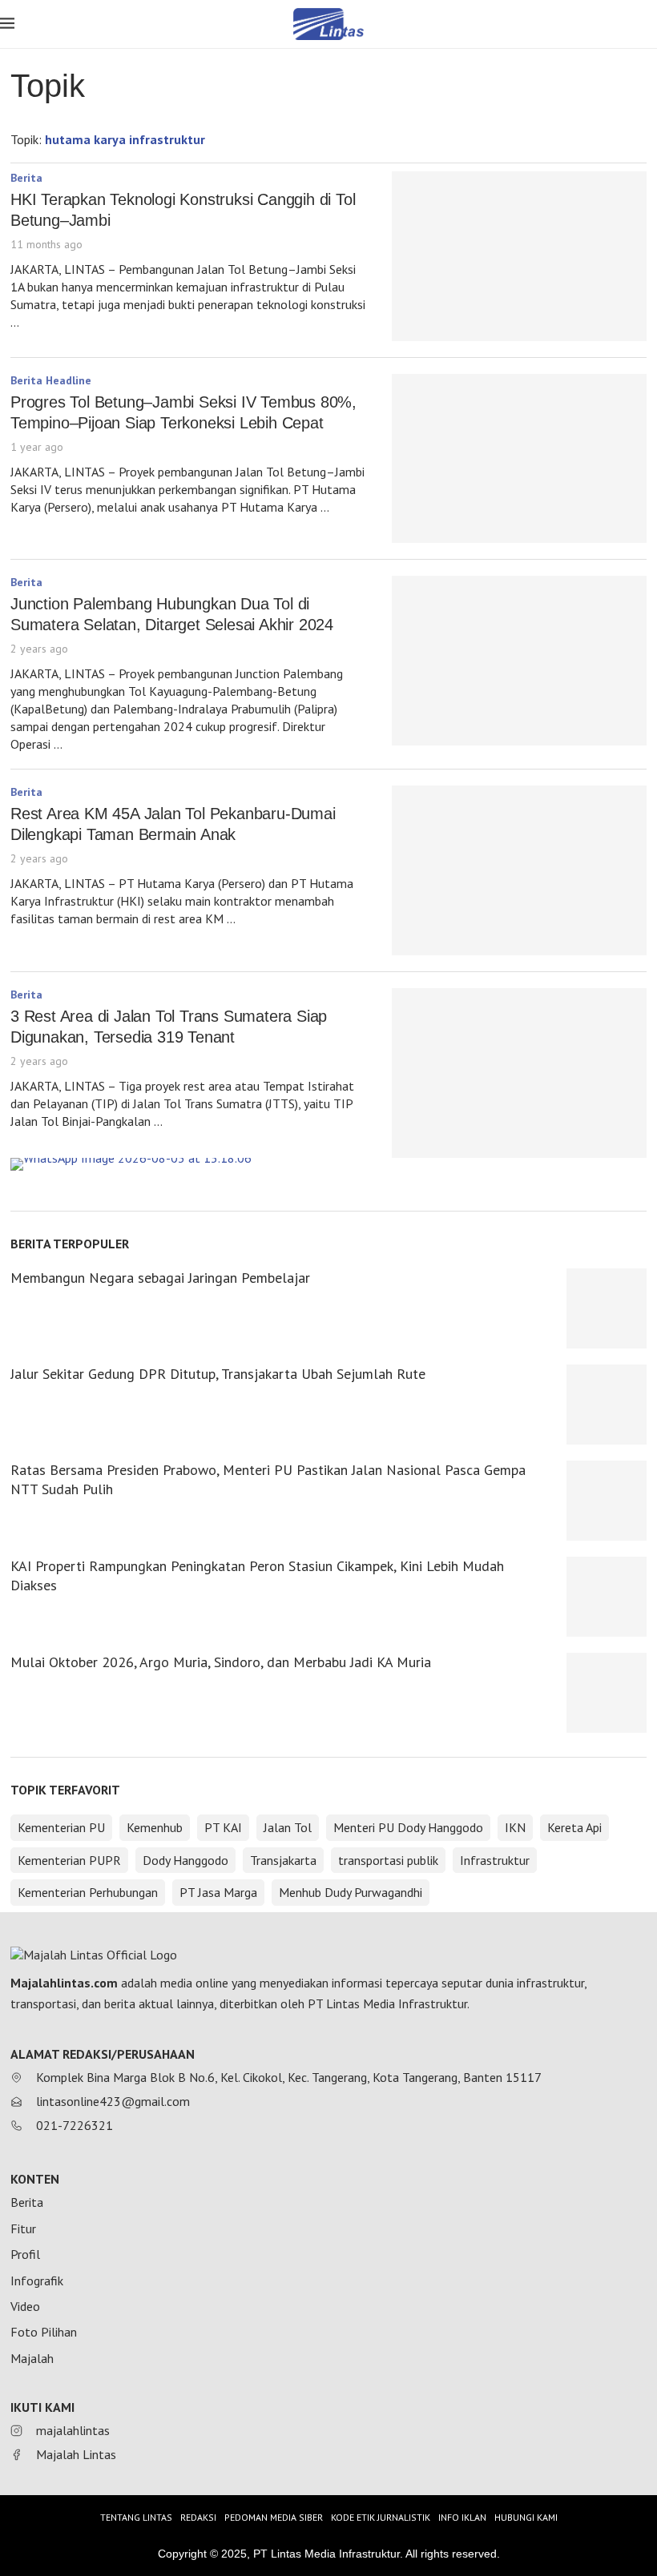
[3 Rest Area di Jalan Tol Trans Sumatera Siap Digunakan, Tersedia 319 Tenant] (519, 1073)
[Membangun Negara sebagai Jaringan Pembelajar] (607, 1308)
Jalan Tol (288, 1827)
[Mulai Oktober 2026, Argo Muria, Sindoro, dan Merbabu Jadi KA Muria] (607, 1693)
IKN (515, 1827)
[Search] (649, 25)
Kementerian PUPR (69, 1860)
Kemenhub (155, 1827)
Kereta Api (574, 1827)
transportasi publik (388, 1860)
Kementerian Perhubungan (88, 1892)
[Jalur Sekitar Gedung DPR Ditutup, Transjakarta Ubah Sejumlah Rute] (607, 1405)
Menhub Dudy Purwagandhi (351, 1892)
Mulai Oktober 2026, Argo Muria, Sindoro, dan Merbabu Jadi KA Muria (221, 1662)
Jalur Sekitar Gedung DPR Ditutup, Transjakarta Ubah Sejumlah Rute (218, 1374)
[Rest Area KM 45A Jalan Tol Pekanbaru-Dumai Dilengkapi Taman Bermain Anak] (519, 870)
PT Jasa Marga (218, 1892)
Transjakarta (283, 1860)
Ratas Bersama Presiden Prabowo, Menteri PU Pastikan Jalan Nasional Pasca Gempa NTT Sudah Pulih (268, 1479)
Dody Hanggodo (185, 1860)
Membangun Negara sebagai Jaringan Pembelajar (160, 1278)
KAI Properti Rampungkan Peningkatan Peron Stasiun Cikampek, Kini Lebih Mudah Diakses (257, 1575)
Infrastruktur (495, 1860)
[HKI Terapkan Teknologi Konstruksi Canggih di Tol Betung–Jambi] (519, 256)
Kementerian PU (61, 1827)
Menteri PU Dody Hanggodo (408, 1827)
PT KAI (223, 1827)
